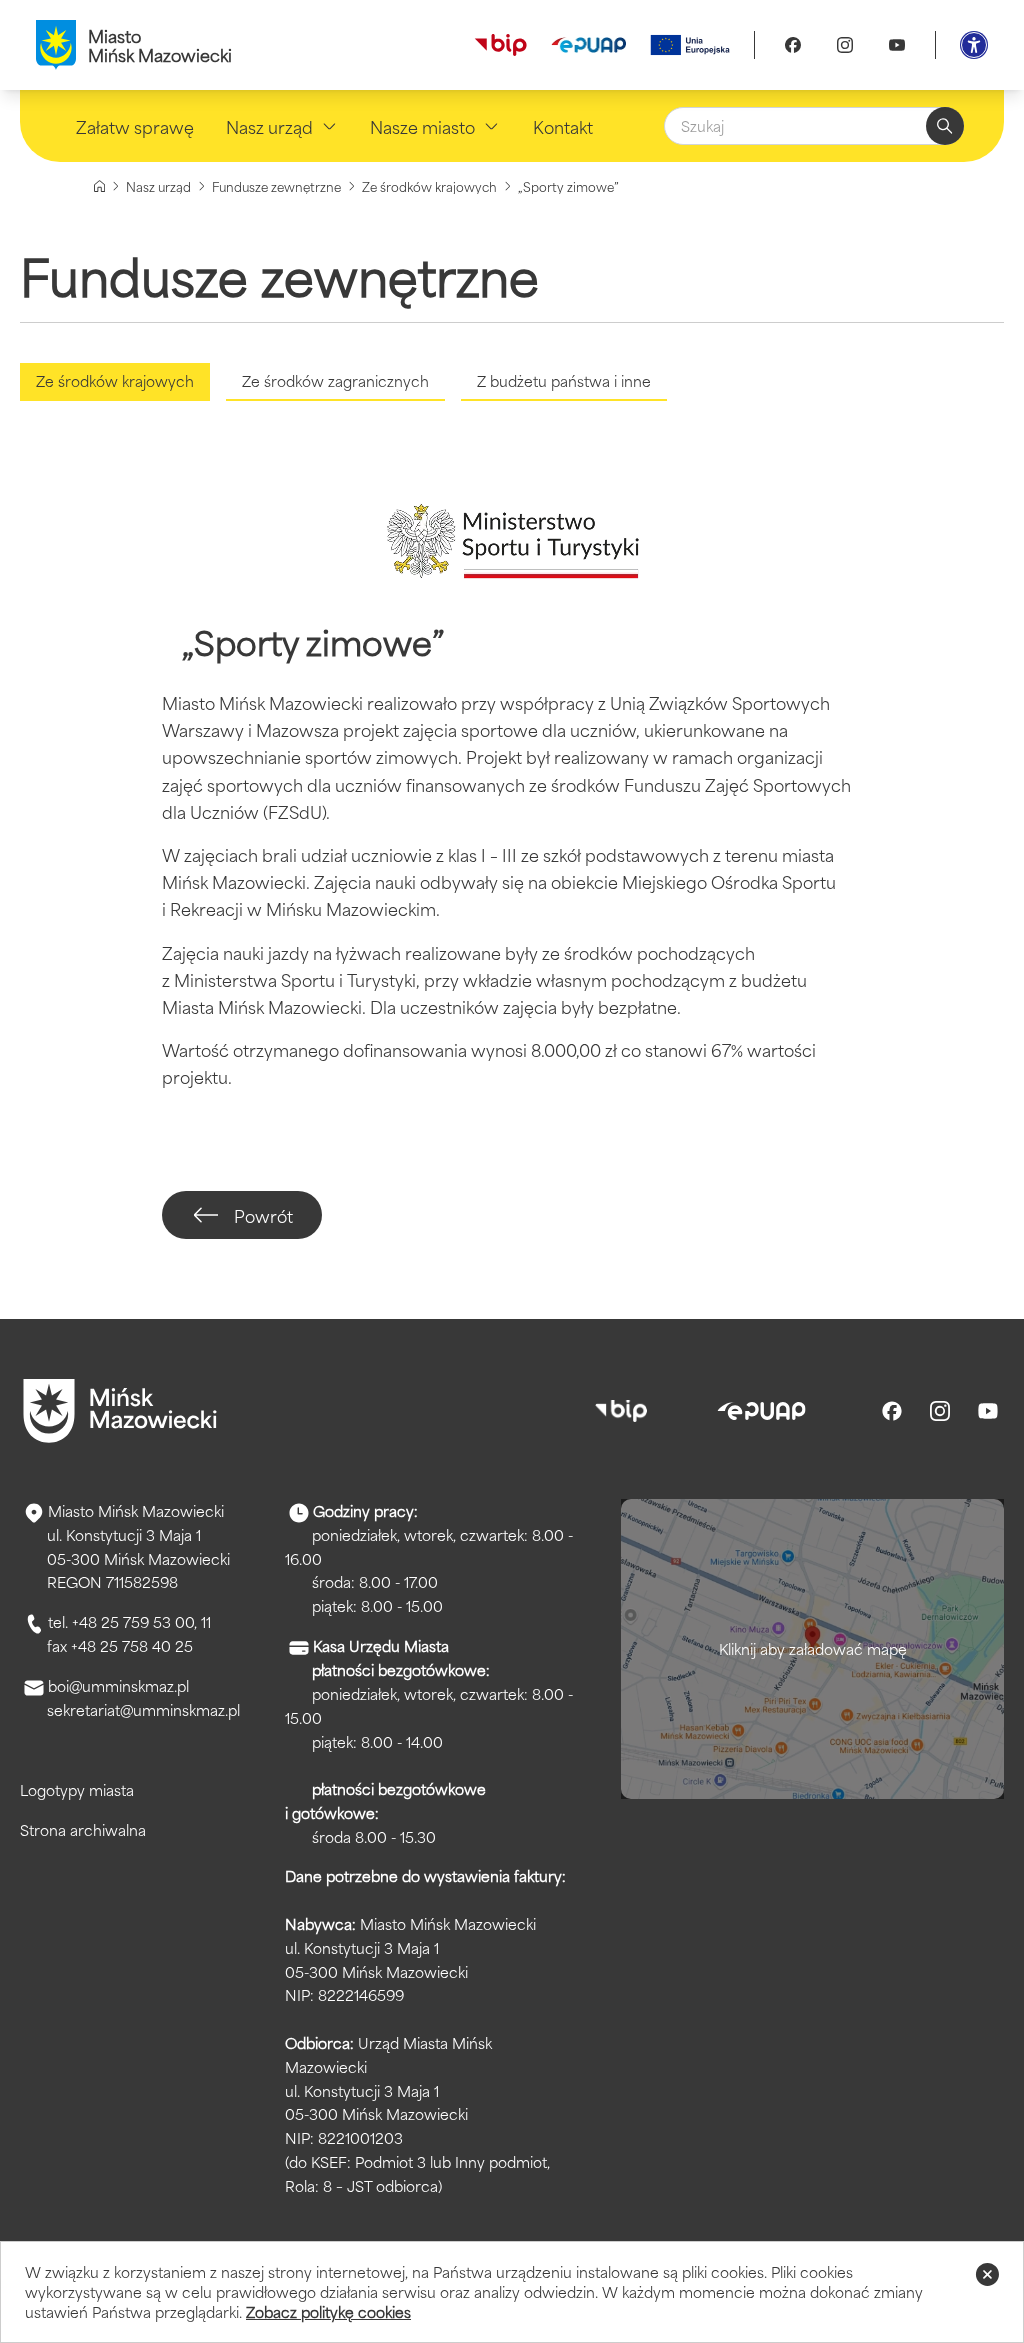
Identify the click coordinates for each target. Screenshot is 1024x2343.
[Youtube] (897, 45)
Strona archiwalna (83, 1829)
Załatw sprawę (135, 126)
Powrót (263, 1215)
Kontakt (563, 126)
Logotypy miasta (77, 1789)
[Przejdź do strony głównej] (120, 1411)
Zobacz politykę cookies (328, 2311)
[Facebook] (793, 45)
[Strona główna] (99, 186)
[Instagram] (845, 45)
